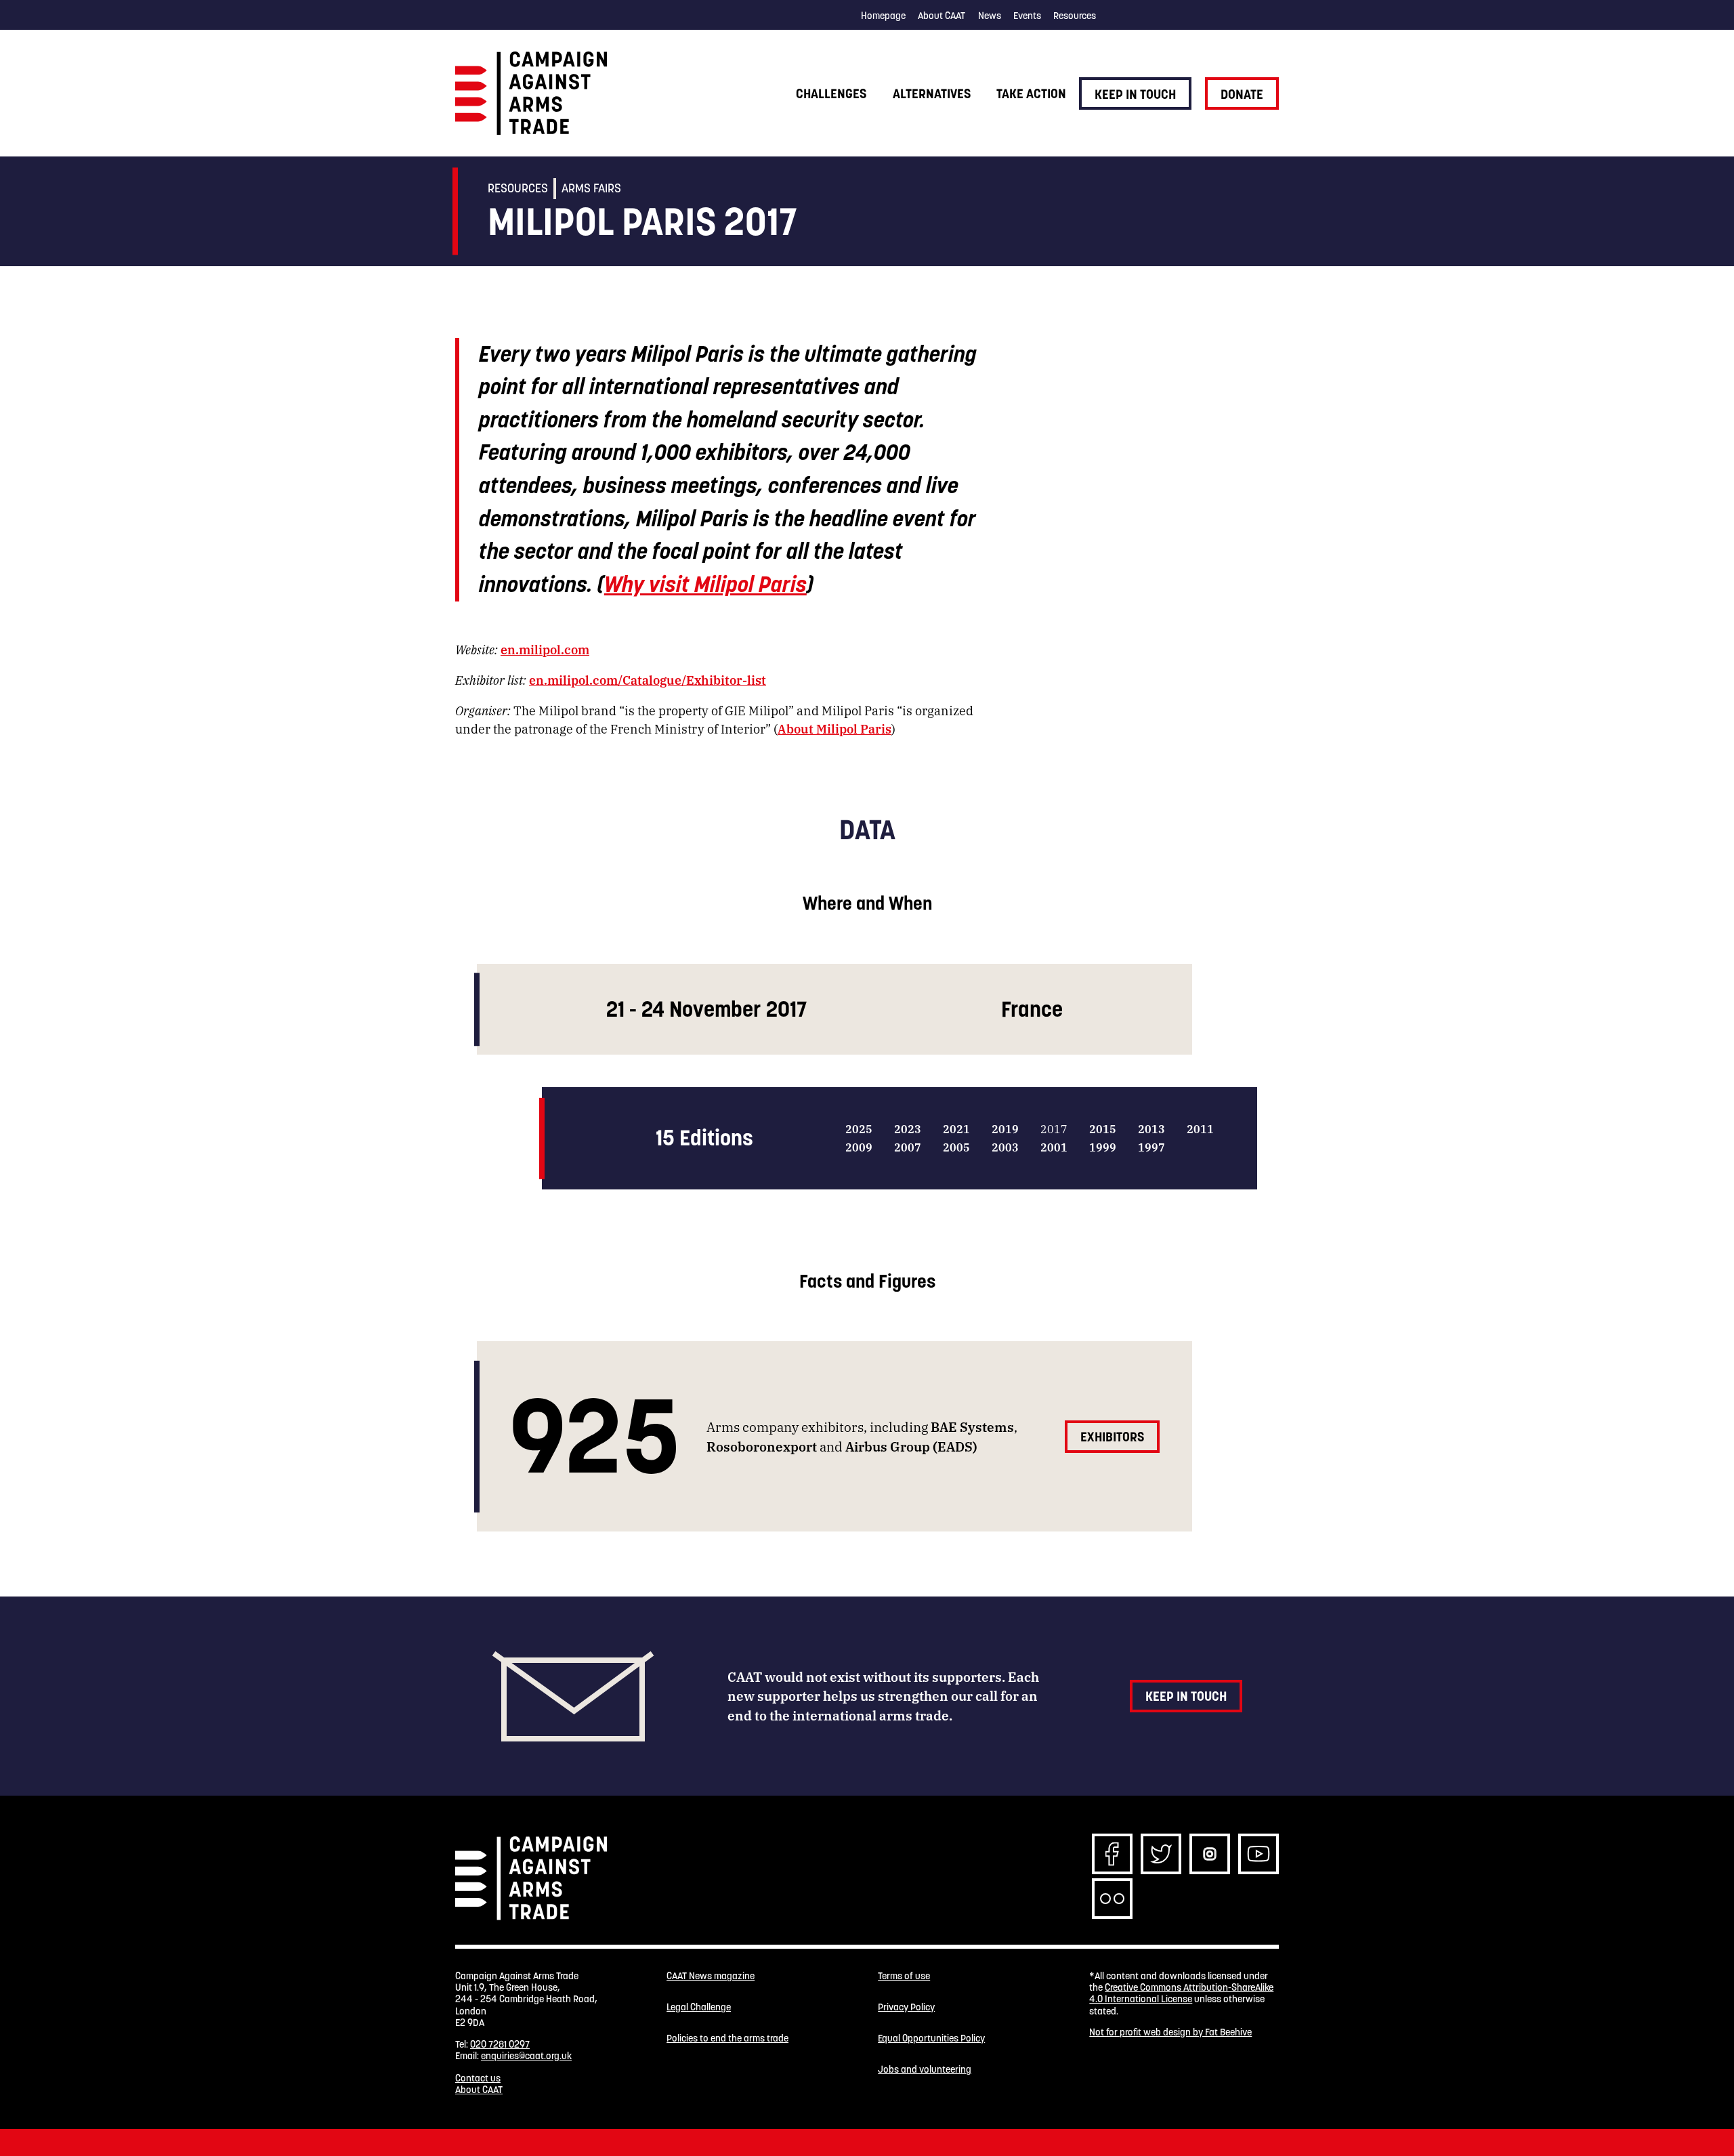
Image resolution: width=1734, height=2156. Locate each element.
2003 (1005, 1147)
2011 (1200, 1129)
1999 (1103, 1147)
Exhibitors (1112, 1437)
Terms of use (904, 1976)
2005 (956, 1147)
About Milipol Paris (834, 728)
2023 (908, 1129)
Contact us (478, 2078)
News (990, 16)
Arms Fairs (591, 188)
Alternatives (932, 93)
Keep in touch (1135, 94)
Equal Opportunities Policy (931, 2038)
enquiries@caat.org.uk (526, 2056)
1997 (1151, 1147)
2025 (859, 1129)
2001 (1054, 1147)
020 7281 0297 (500, 2044)
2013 (1151, 1129)
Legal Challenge (699, 2007)
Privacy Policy (906, 2007)
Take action (1031, 93)
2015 (1103, 1129)
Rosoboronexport (762, 1446)
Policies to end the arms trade (727, 2038)
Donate (1242, 94)
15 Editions (704, 1138)
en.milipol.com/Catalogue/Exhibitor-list (648, 679)
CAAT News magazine (711, 1976)
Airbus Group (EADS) (911, 1446)
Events (1027, 16)
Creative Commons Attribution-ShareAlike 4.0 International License (1181, 1993)
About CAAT (942, 16)
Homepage (883, 16)
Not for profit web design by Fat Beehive (1170, 2032)
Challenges (831, 93)
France (1032, 1009)
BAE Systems (972, 1426)
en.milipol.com (545, 649)
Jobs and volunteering (925, 2070)
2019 (1005, 1129)
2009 (859, 1147)
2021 (956, 1129)
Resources (1075, 16)
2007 (908, 1147)
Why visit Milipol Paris (705, 584)
